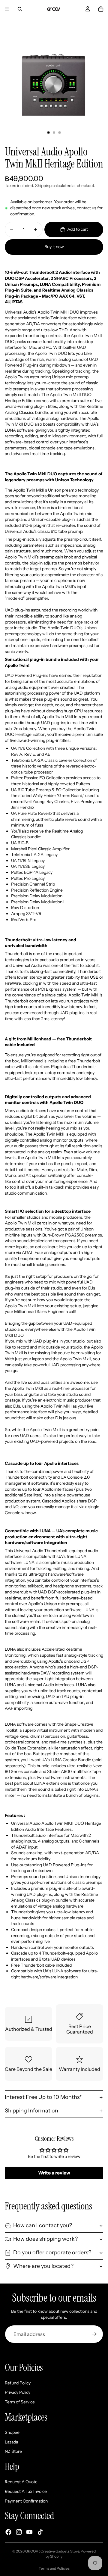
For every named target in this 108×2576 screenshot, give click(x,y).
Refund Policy (18, 2383)
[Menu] (7, 9)
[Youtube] (29, 2532)
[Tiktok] (40, 2532)
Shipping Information (31, 2111)
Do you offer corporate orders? (52, 2252)
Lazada (11, 2442)
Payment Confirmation (26, 2501)
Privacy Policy (18, 2393)
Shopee (12, 2433)
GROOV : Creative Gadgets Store (52, 2551)
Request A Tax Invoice (26, 2492)
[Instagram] (19, 2532)
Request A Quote (21, 2482)
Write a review (54, 2173)
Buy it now (54, 247)
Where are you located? (43, 2266)
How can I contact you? (43, 2225)
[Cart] (101, 9)
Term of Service (20, 2402)
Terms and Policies (54, 2568)
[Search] (20, 9)
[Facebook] (8, 2532)
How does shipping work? (45, 2239)
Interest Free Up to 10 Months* (43, 2097)
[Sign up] (94, 2334)
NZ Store (13, 2452)
